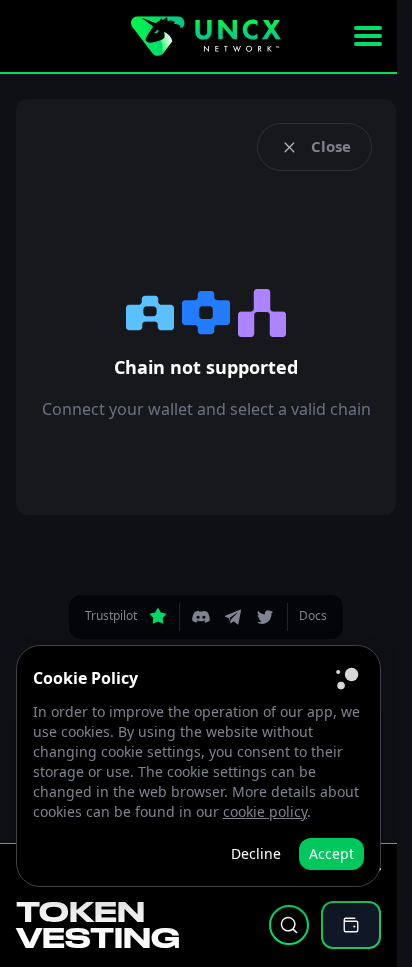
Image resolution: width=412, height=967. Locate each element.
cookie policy (265, 811)
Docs (313, 615)
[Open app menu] (368, 36)
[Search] (289, 925)
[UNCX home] (206, 36)
